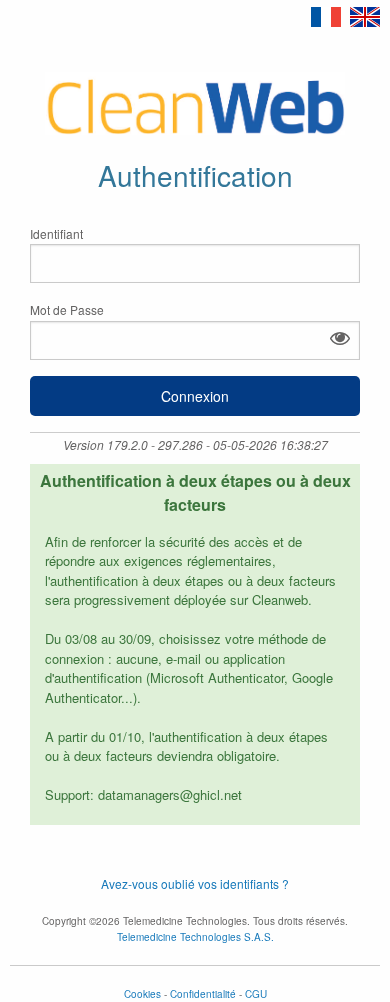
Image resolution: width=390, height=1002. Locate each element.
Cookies (142, 994)
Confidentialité (203, 994)
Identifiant (56, 233)
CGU (256, 994)
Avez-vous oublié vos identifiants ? (195, 883)
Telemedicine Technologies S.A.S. (195, 937)
